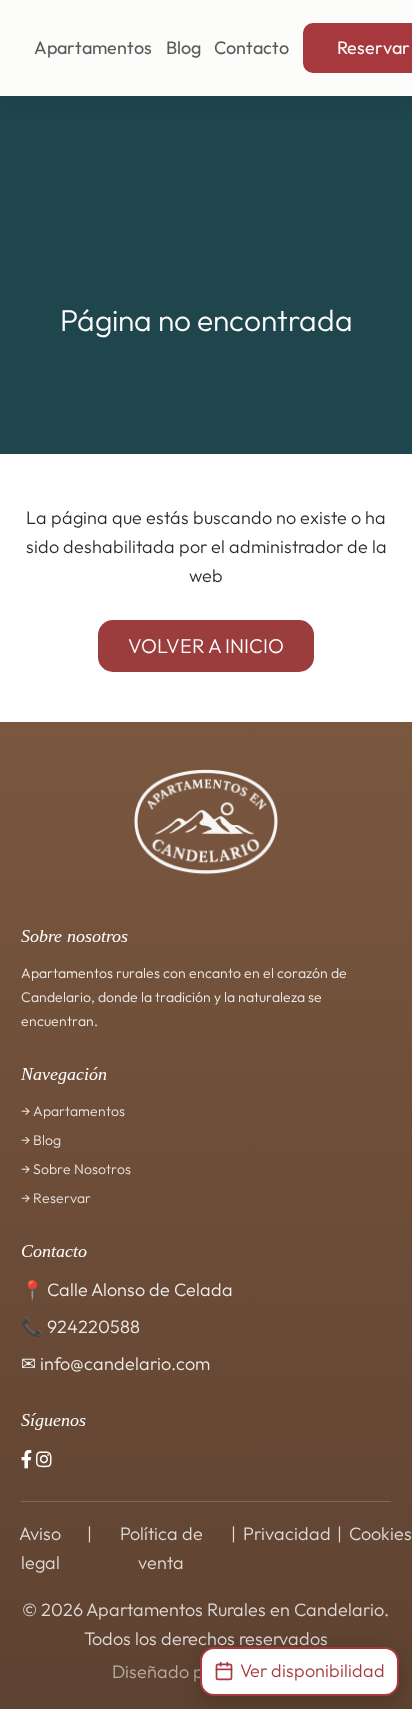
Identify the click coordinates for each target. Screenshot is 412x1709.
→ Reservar (56, 1198)
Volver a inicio (206, 645)
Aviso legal (40, 1548)
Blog (183, 47)
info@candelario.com (125, 1363)
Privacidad (287, 1533)
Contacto (251, 47)
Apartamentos (93, 47)
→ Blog (41, 1140)
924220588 (93, 1326)
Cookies (380, 1533)
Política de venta (161, 1548)
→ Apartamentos (73, 1111)
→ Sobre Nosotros (76, 1169)
